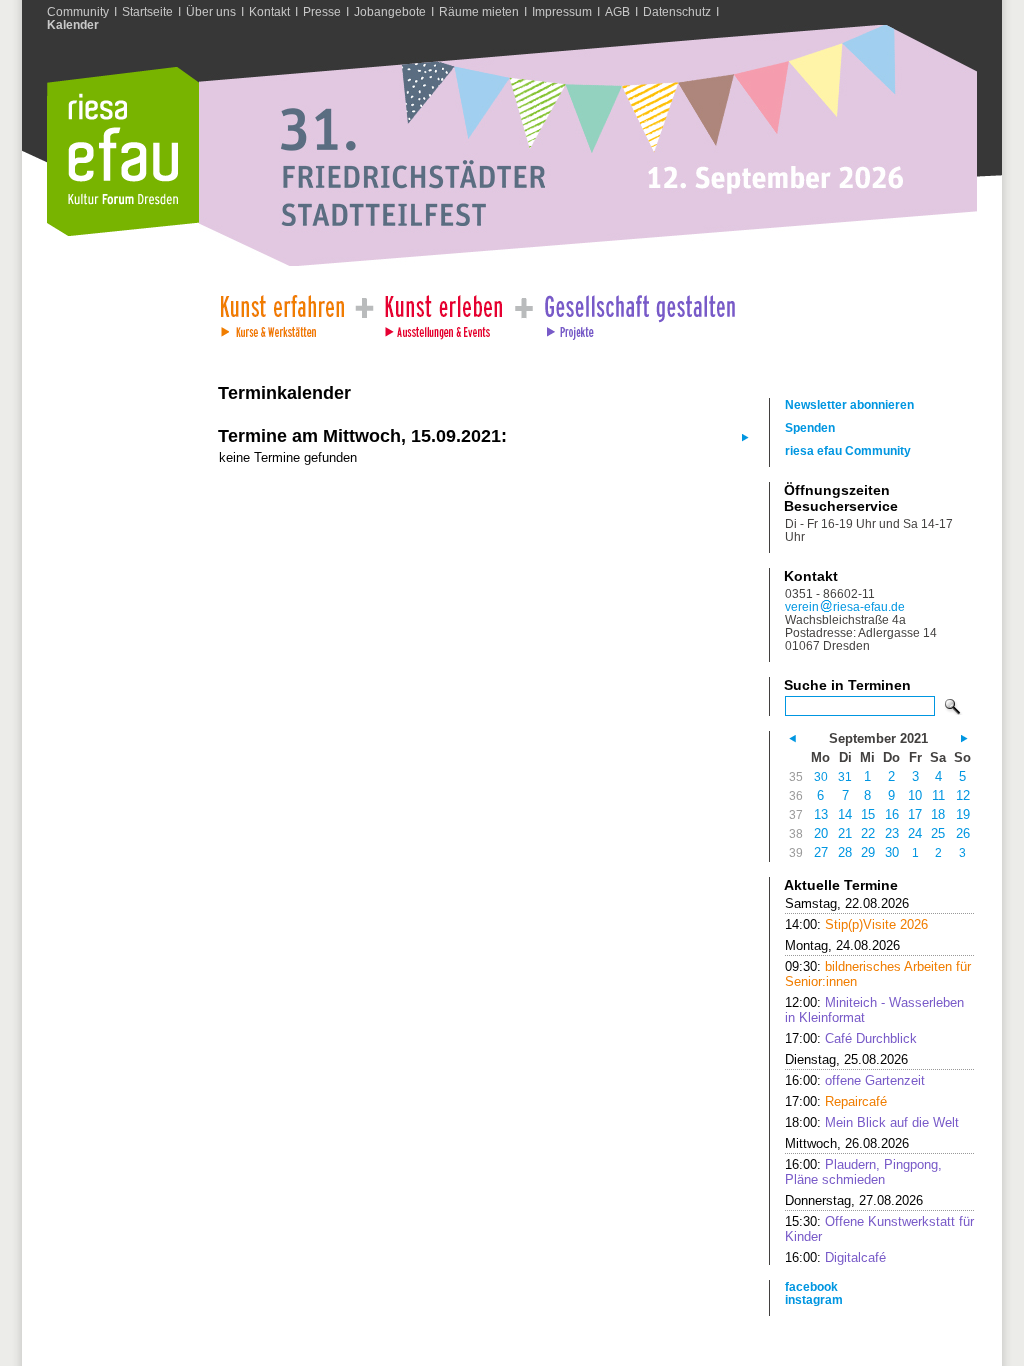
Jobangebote (390, 11)
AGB (617, 11)
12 (963, 795)
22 (868, 833)
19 (963, 814)
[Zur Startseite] (123, 231)
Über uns (211, 11)
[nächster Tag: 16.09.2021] (743, 436)
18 (938, 814)
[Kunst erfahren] (281, 311)
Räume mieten (479, 11)
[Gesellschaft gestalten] (638, 311)
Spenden (810, 427)
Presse (322, 11)
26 (963, 833)
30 (821, 776)
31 (845, 776)
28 (845, 852)
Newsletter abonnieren (849, 404)
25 (938, 833)
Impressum (562, 11)
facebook (811, 1286)
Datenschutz (677, 11)
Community (78, 11)
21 (845, 833)
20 (821, 833)
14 (845, 814)
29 (868, 852)
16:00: (855, 1080)
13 (821, 814)
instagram (814, 1299)
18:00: (872, 1122)
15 (868, 814)
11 (938, 795)
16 (892, 814)
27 (821, 852)
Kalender (73, 24)
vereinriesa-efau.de (845, 606)
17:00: (851, 1038)
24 (915, 833)
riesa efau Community (848, 450)
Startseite (147, 11)
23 (892, 833)
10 (915, 795)
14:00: (856, 924)
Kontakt (269, 11)
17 (915, 814)
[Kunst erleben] (444, 311)
